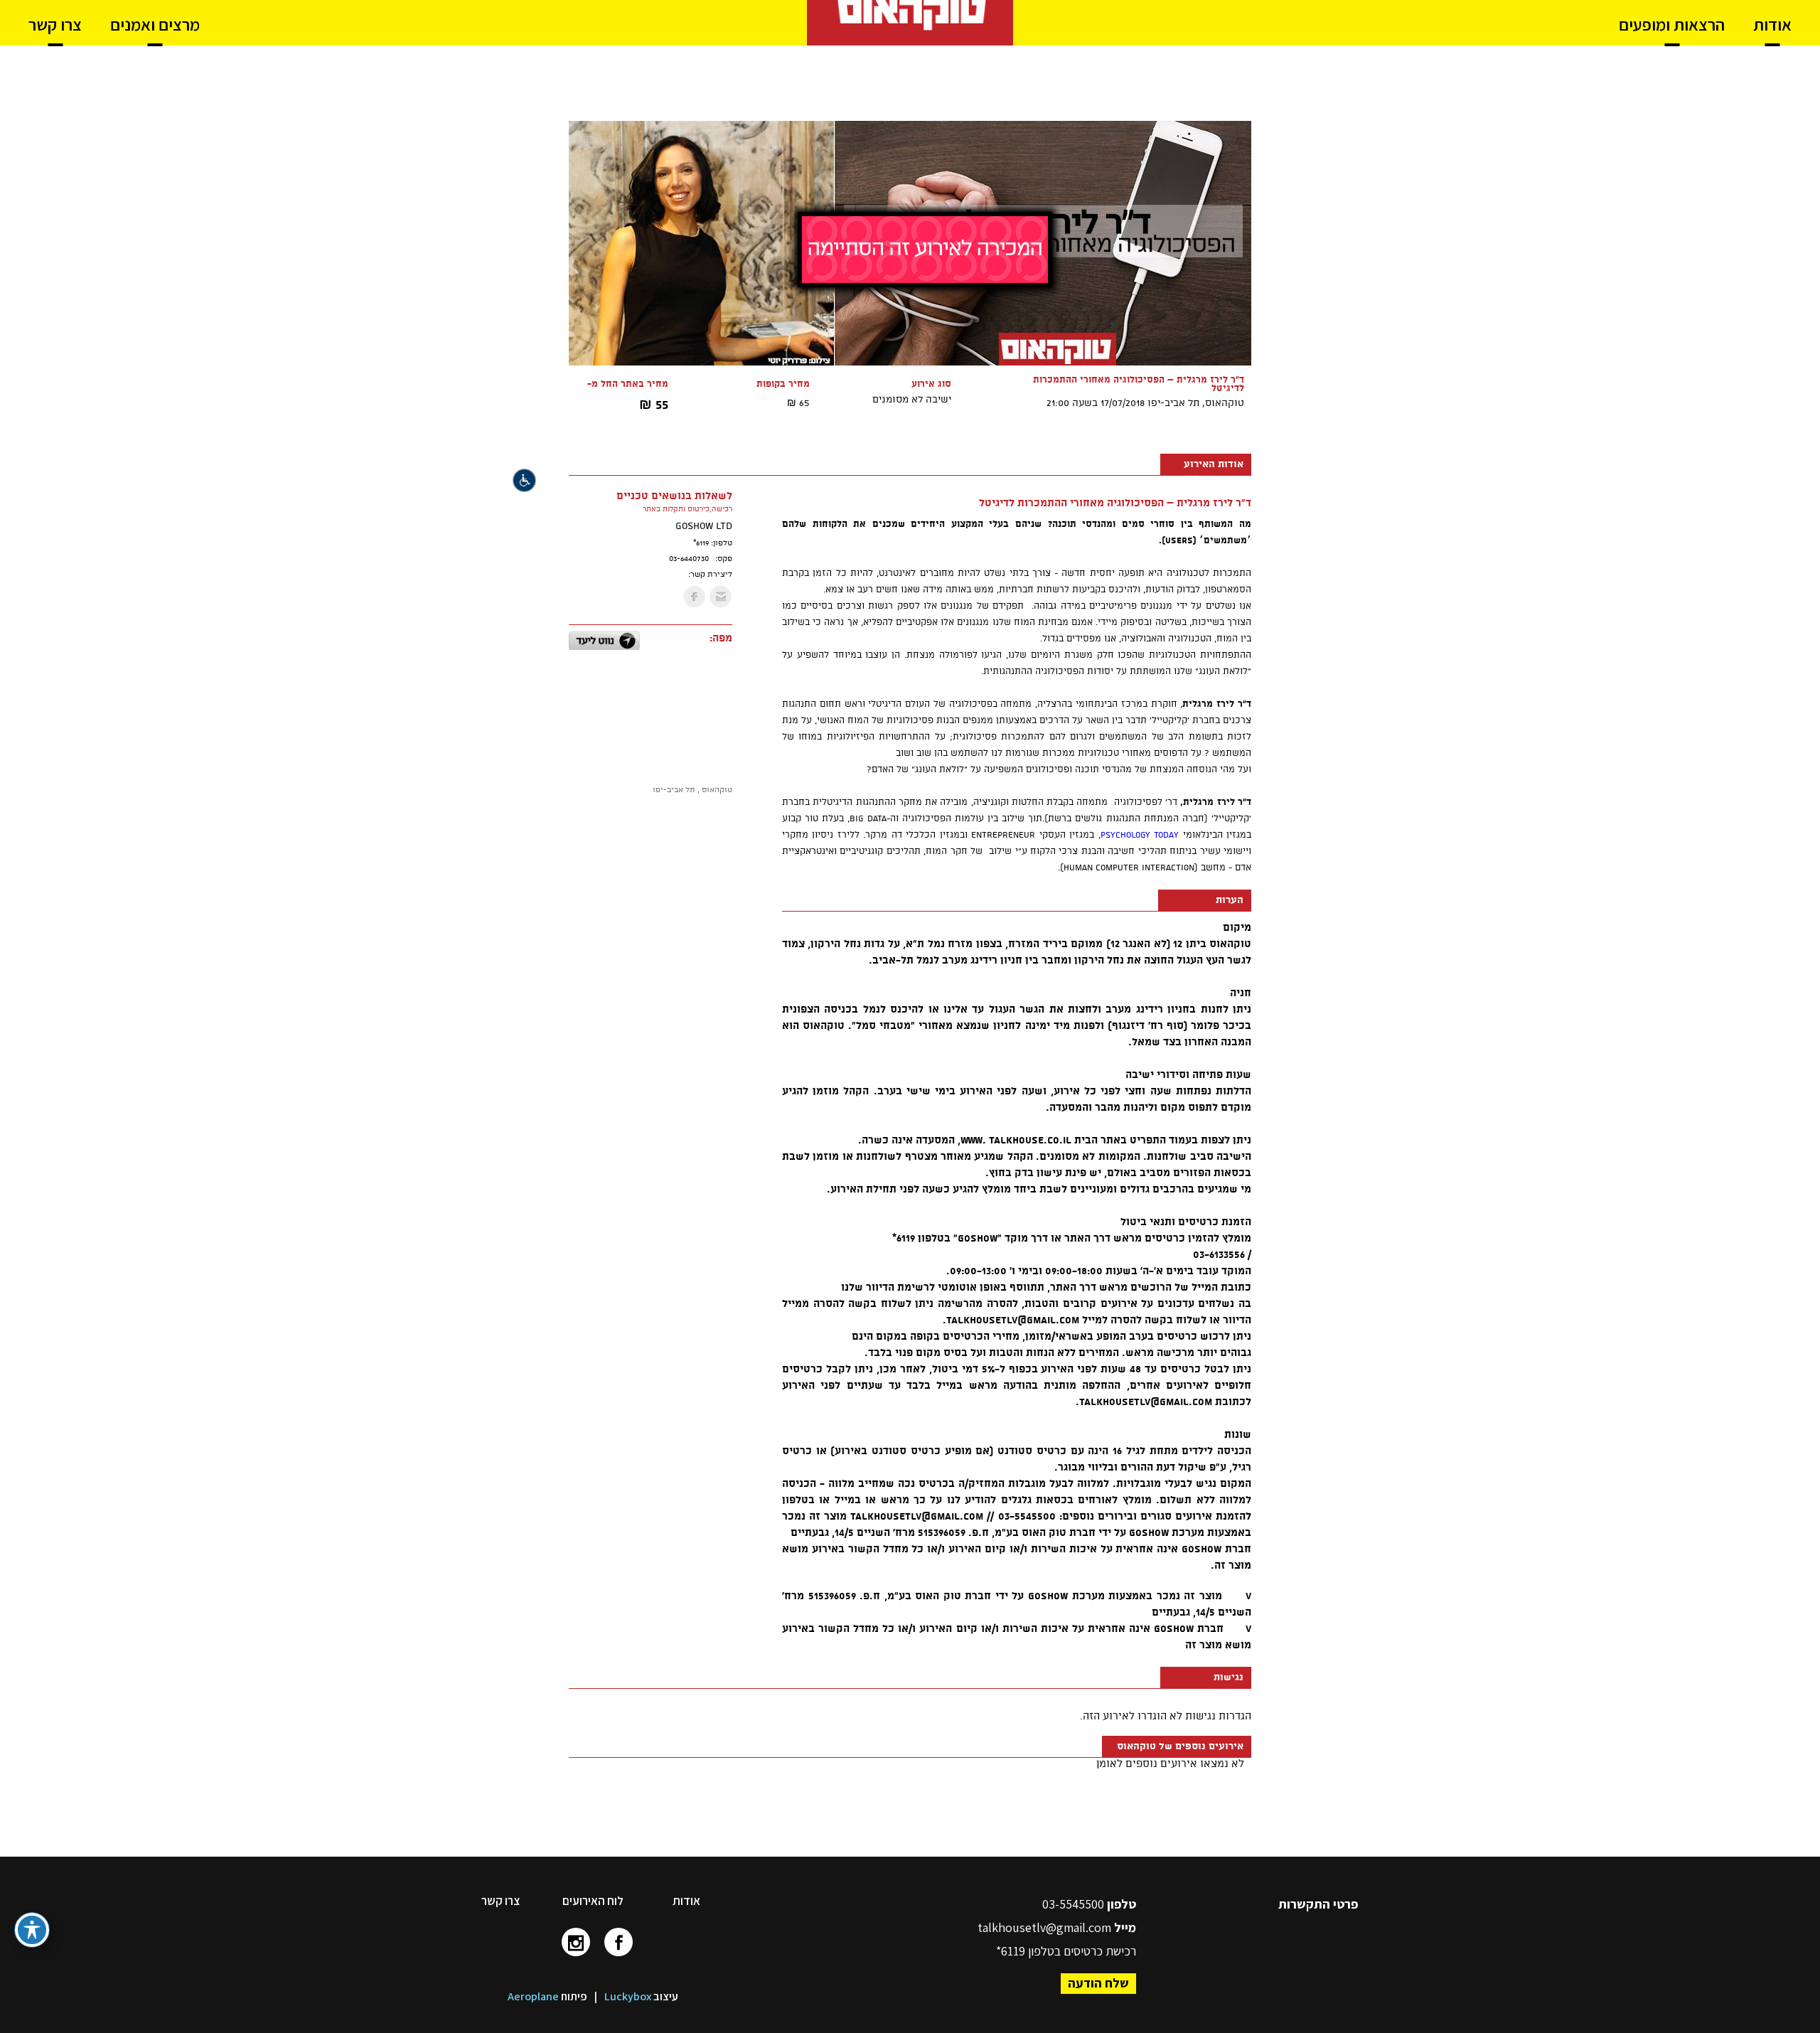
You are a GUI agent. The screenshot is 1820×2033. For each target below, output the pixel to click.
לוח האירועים (593, 1901)
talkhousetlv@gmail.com (1044, 1927)
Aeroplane (533, 1996)
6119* (1011, 1951)
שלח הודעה (1098, 1983)
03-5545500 (1075, 1904)
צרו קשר (500, 1901)
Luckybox (628, 1996)
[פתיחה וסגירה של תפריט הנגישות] (32, 1930)
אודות (686, 1901)
